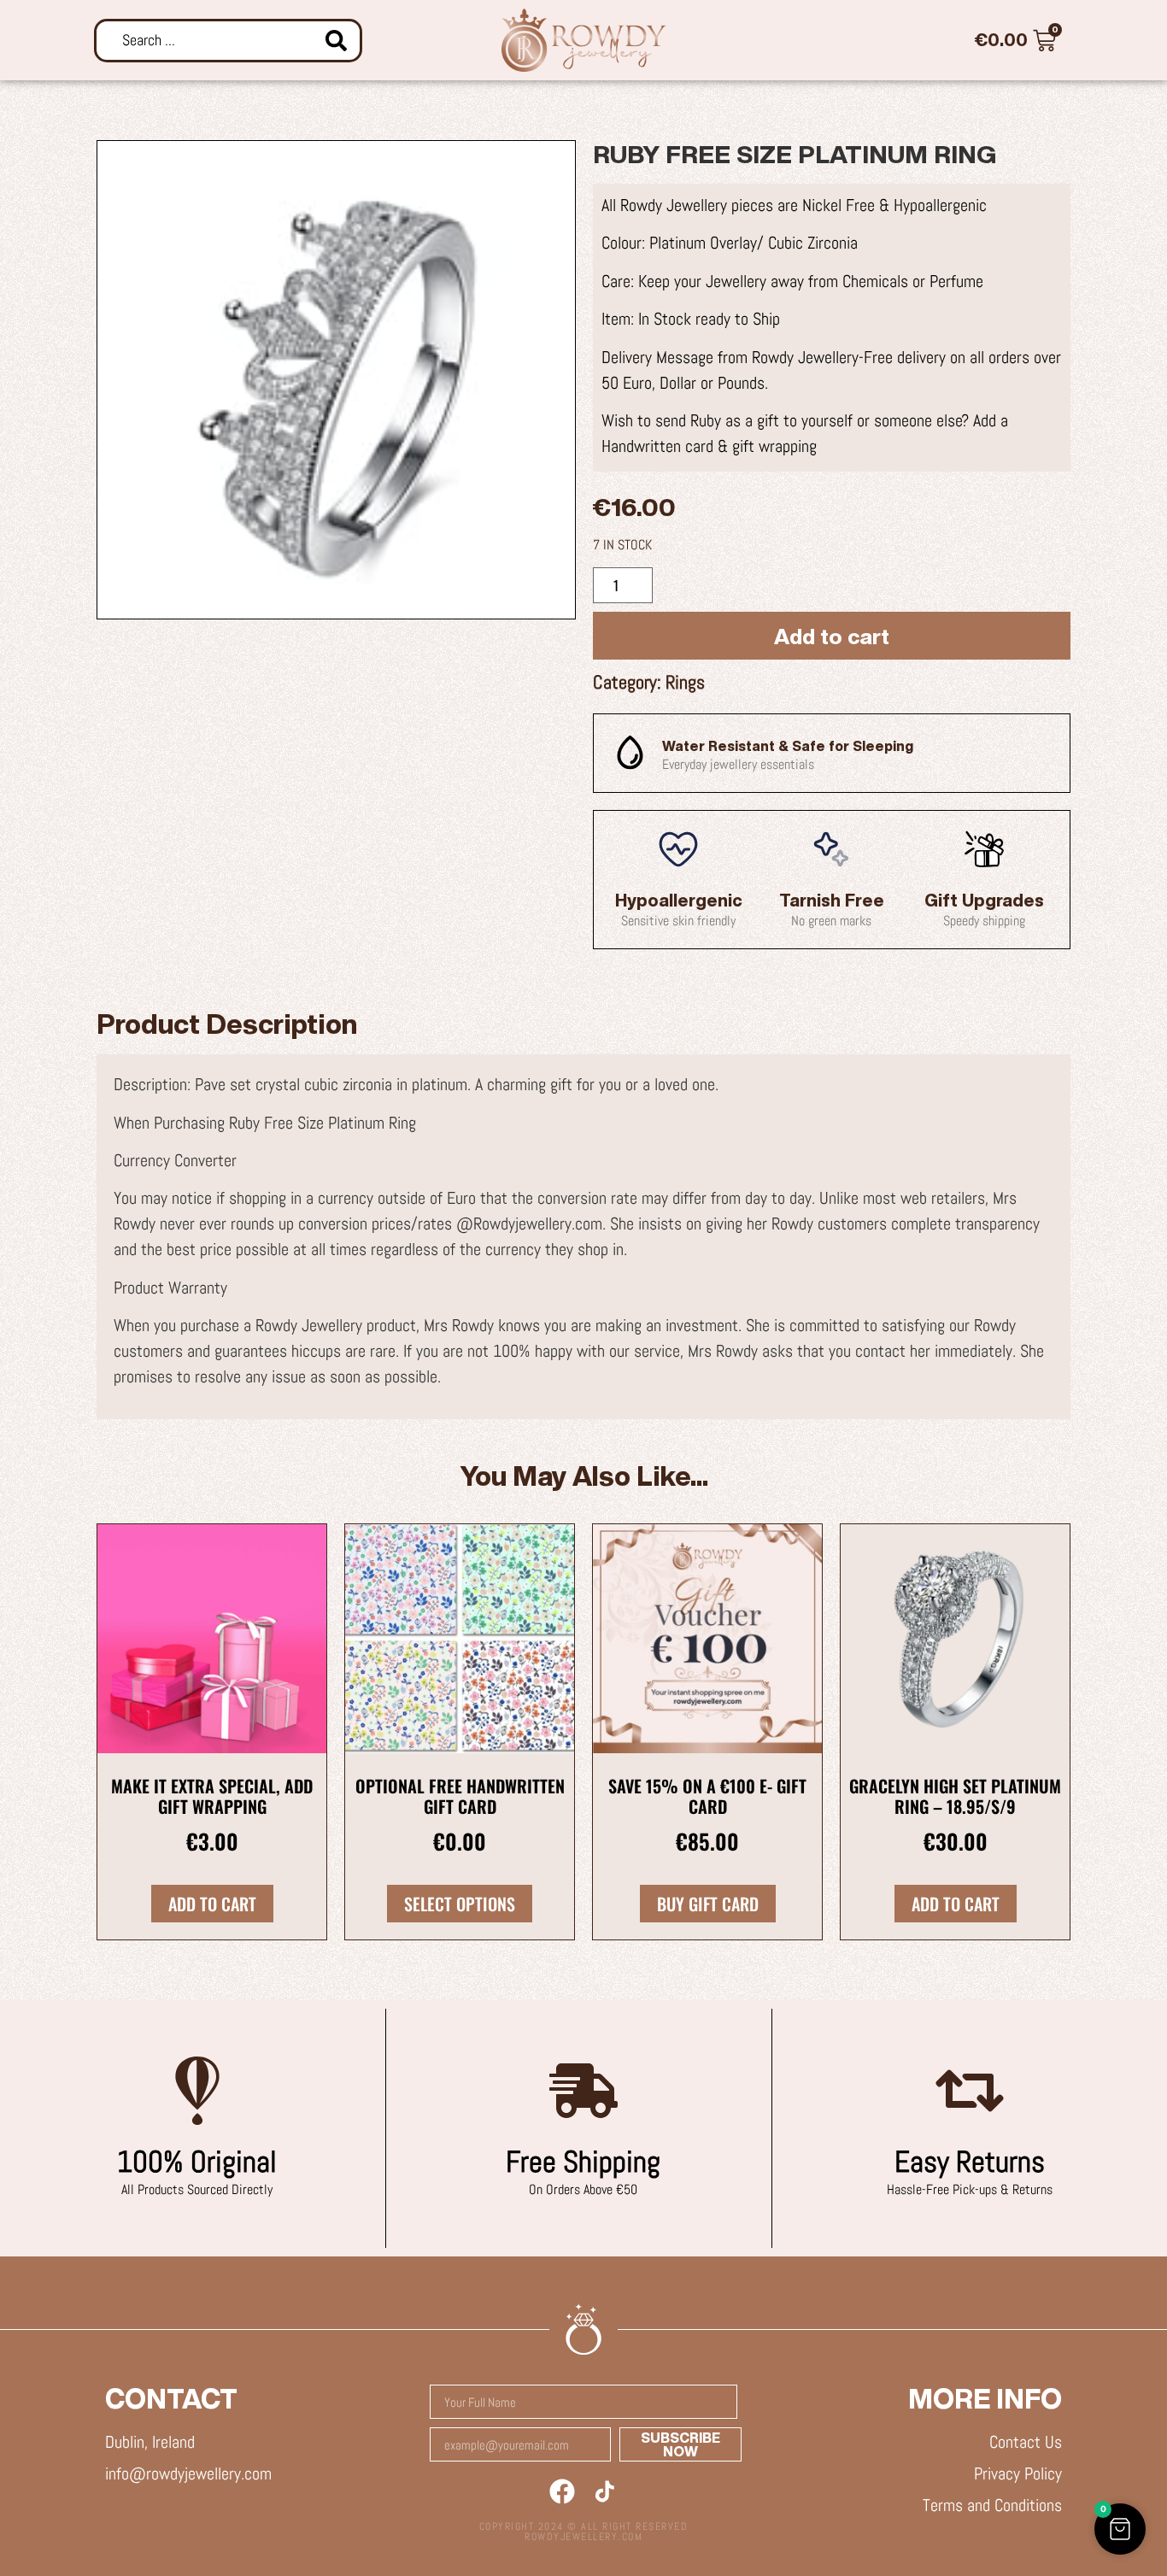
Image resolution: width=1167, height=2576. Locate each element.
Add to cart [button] (212, 1904)
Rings (685, 682)
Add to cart (832, 636)
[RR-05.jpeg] (336, 380)
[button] (1120, 2529)
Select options (460, 1904)
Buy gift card (708, 1904)
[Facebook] (562, 2491)
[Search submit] (336, 41)
